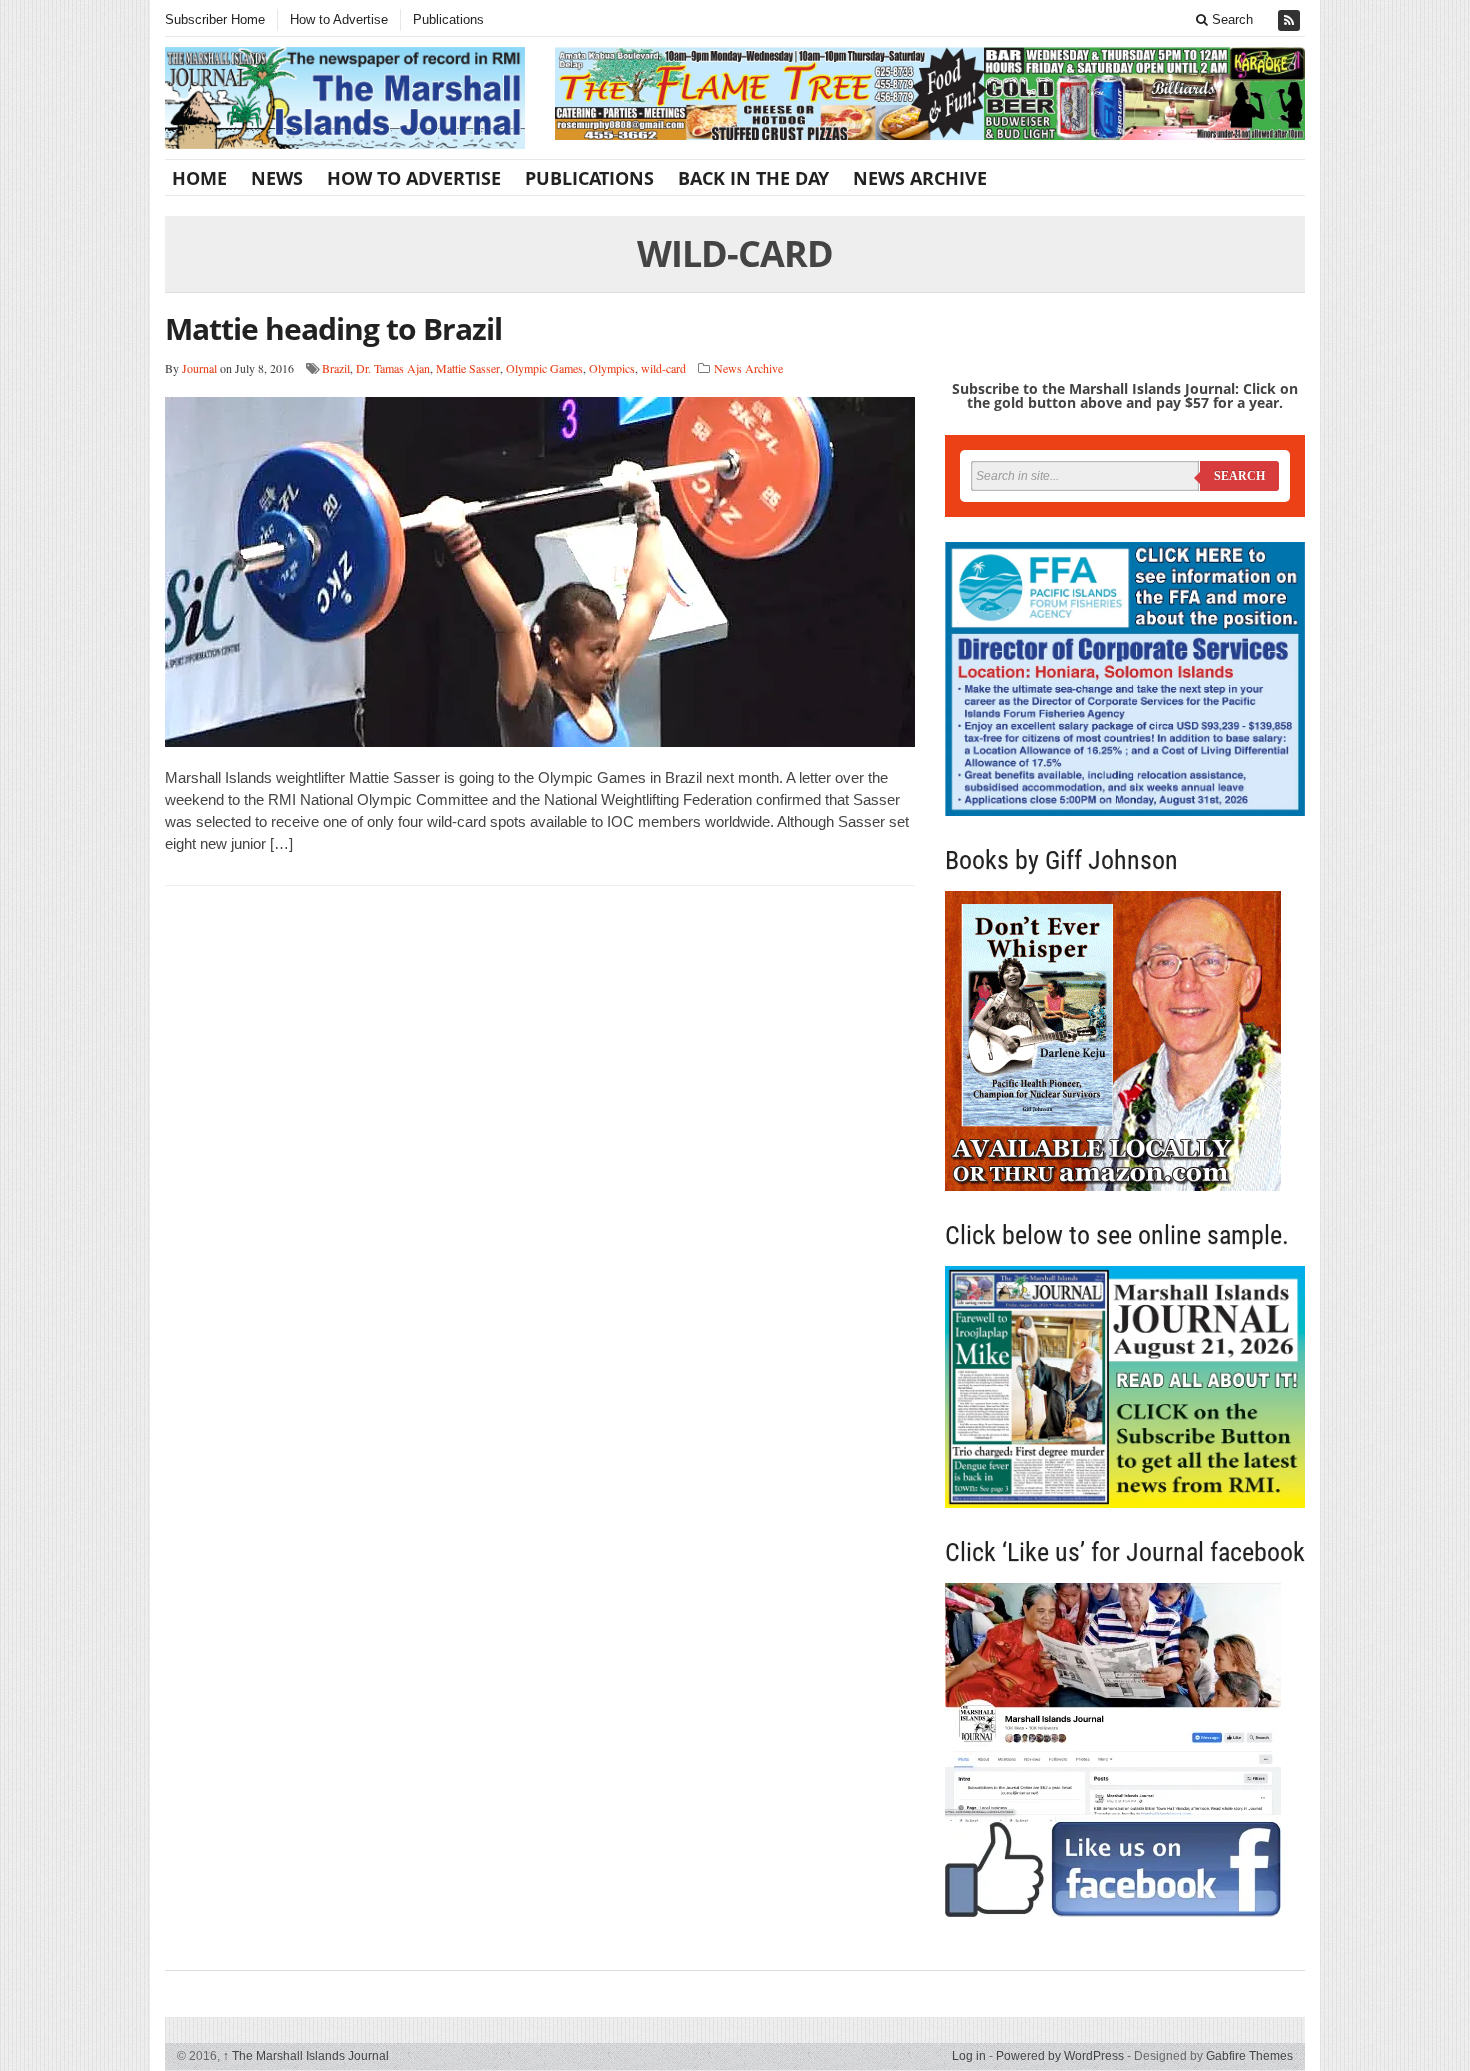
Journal (199, 368)
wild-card (663, 368)
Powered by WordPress (1060, 2056)
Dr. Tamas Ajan (393, 368)
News (277, 178)
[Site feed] (1291, 20)
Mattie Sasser (468, 368)
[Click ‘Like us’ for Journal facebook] (1125, 1750)
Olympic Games (544, 368)
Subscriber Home (215, 19)
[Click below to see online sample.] (1125, 1386)
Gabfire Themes (1249, 2056)
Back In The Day (753, 178)
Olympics (612, 368)
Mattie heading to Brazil (333, 328)
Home (199, 178)
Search (1230, 19)
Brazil (336, 368)
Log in (969, 2056)
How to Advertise (339, 19)
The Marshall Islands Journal (306, 2056)
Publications (448, 19)
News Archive (920, 178)
